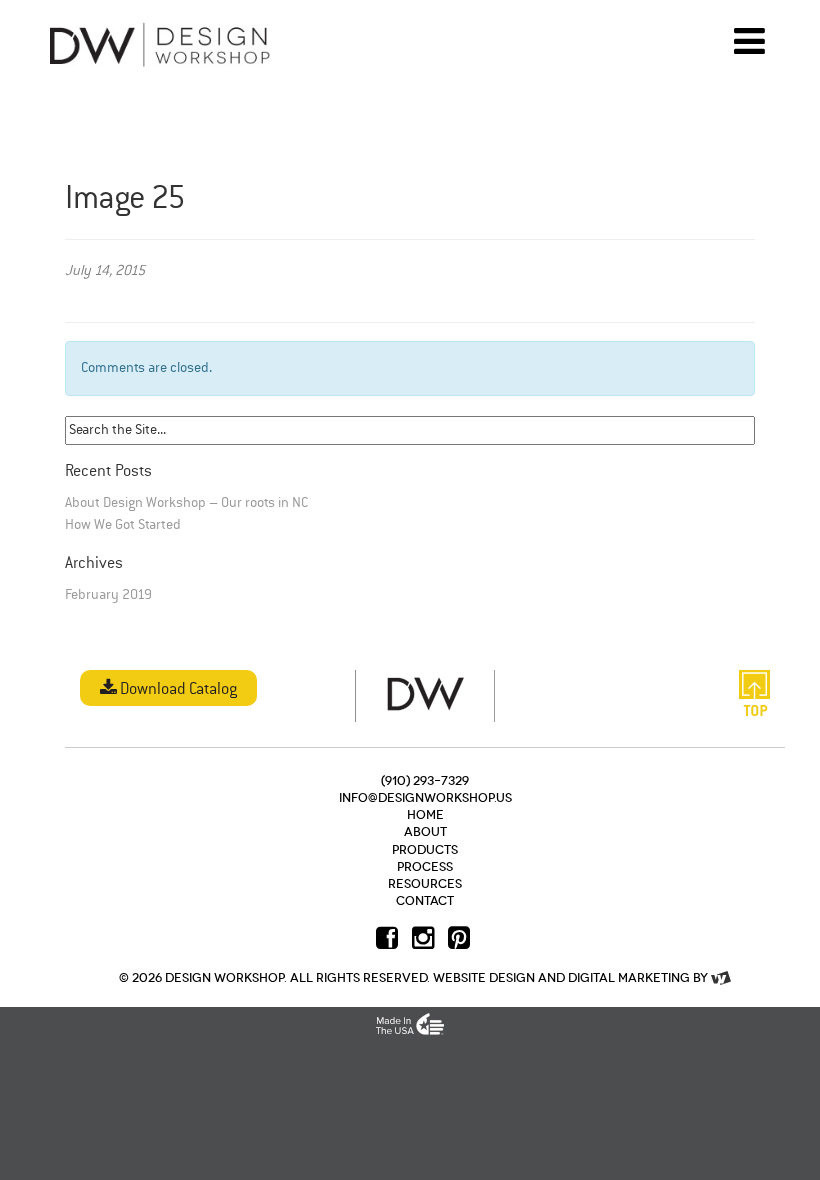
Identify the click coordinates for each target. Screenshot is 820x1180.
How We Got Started (123, 525)
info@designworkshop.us (425, 798)
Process (425, 867)
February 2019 (108, 595)
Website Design (484, 978)
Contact (425, 901)
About (425, 832)
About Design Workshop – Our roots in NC (186, 503)
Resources (425, 884)
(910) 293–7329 (425, 781)
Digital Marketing (629, 978)
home (425, 815)
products (425, 850)
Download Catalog (177, 690)
